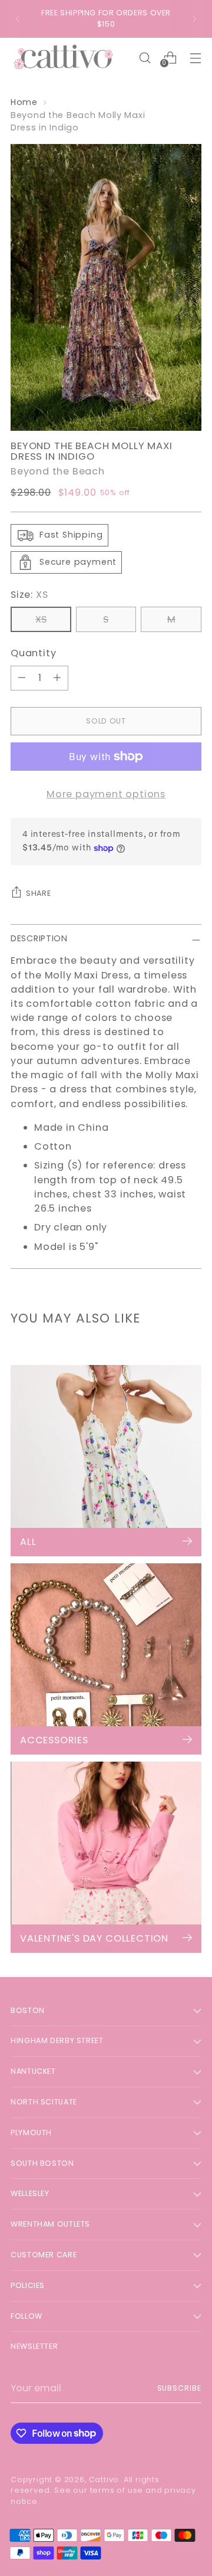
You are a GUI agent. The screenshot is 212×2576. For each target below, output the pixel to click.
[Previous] (18, 19)
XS (41, 619)
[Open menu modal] (195, 58)
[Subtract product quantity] (22, 678)
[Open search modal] (145, 58)
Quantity (33, 653)
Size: (29, 595)
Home (24, 102)
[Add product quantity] (57, 678)
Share (38, 893)
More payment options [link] (106, 794)
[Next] (194, 19)
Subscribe (179, 2388)
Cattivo (104, 2480)
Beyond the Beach (58, 471)
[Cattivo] (64, 58)
